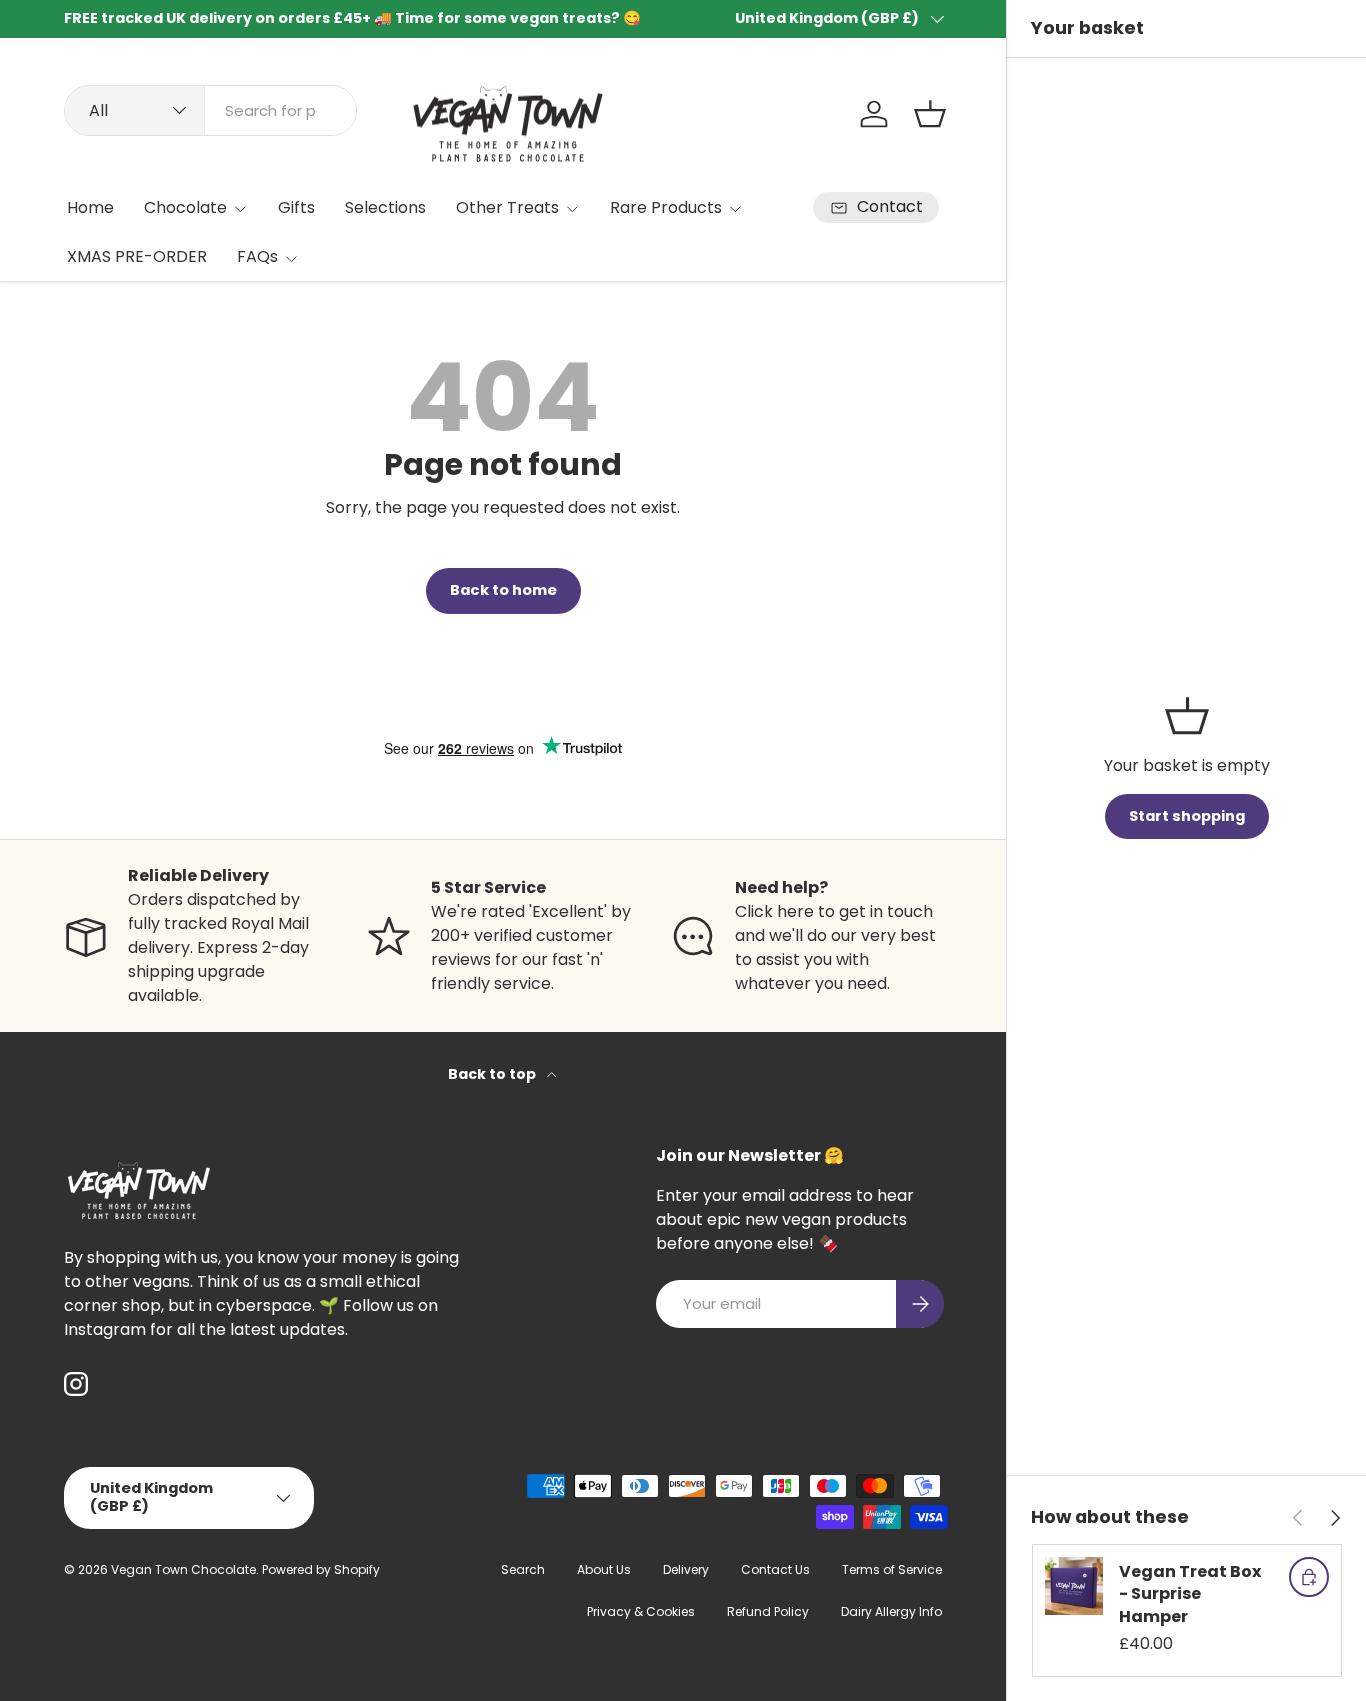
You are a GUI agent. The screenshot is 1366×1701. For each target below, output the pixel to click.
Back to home (503, 590)
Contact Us (775, 1569)
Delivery (686, 1569)
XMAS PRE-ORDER (137, 256)
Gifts (296, 207)
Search (523, 1569)
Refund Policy (768, 1611)
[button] (930, 114)
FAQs (257, 256)
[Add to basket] (1309, 1577)
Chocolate (185, 207)
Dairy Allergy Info (891, 1611)
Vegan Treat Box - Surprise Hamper (1190, 1594)
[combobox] (210, 110)
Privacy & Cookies (641, 1611)
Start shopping (1187, 816)
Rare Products (666, 207)
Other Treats (507, 207)
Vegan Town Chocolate (183, 1569)
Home (90, 207)
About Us (604, 1569)
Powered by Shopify (321, 1569)
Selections (385, 207)
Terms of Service (892, 1569)
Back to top (493, 1074)
